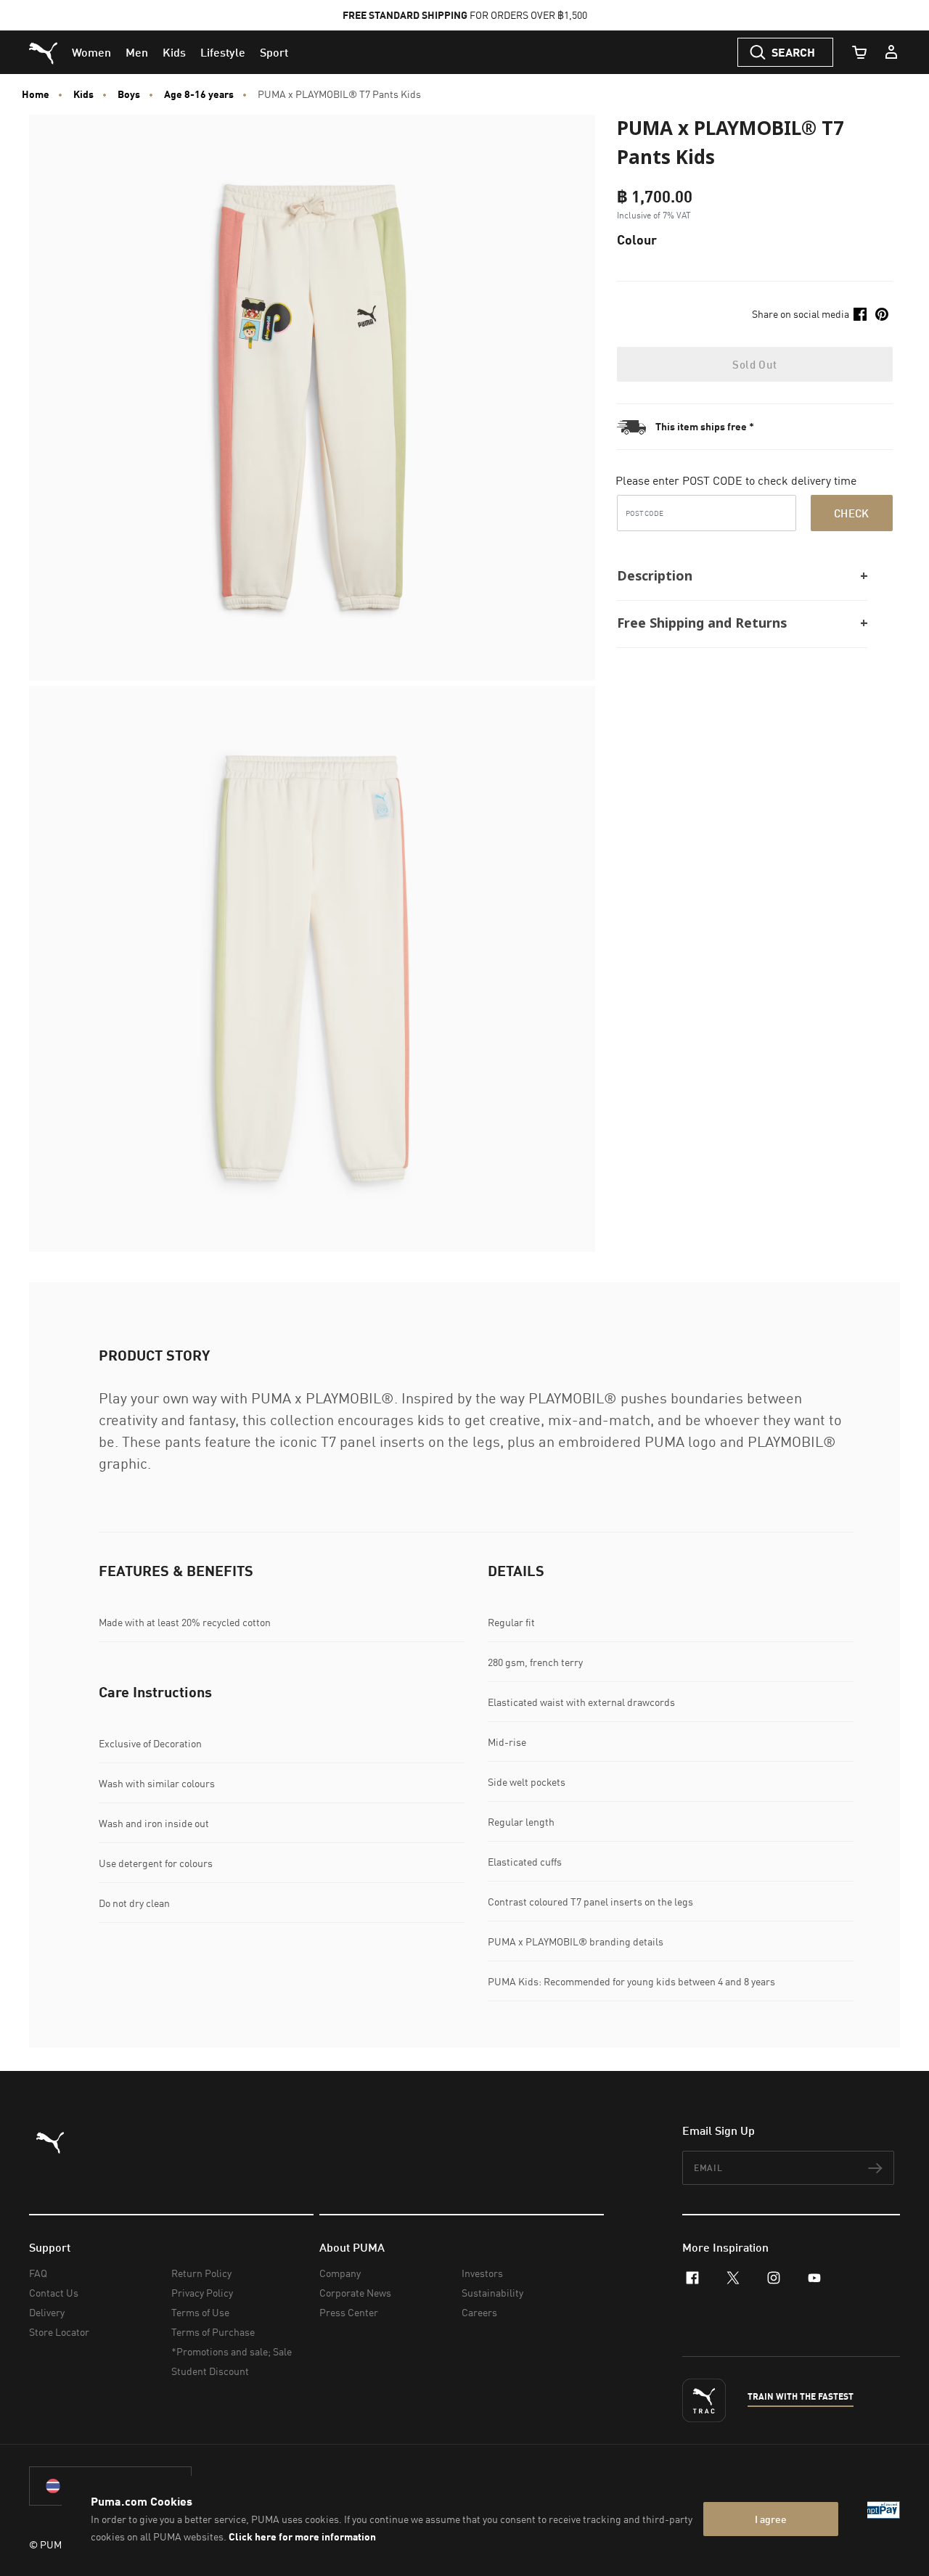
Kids (83, 94)
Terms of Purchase (213, 2332)
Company (340, 2273)
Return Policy (201, 2273)
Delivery (47, 2312)
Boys (129, 94)
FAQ (38, 2273)
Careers (479, 2312)
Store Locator (59, 2332)
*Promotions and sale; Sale (232, 2351)
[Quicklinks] (891, 52)
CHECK (852, 513)
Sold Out (754, 364)
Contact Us (54, 2293)
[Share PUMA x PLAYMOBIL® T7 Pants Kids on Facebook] (860, 314)
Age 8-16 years (199, 94)
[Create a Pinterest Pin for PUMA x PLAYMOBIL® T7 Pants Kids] (882, 314)
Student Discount (210, 2371)
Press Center (349, 2312)
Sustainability (492, 2293)
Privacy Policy (202, 2293)
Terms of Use (200, 2312)
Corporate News (355, 2293)
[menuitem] (91, 52)
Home (36, 94)
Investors (482, 2273)
